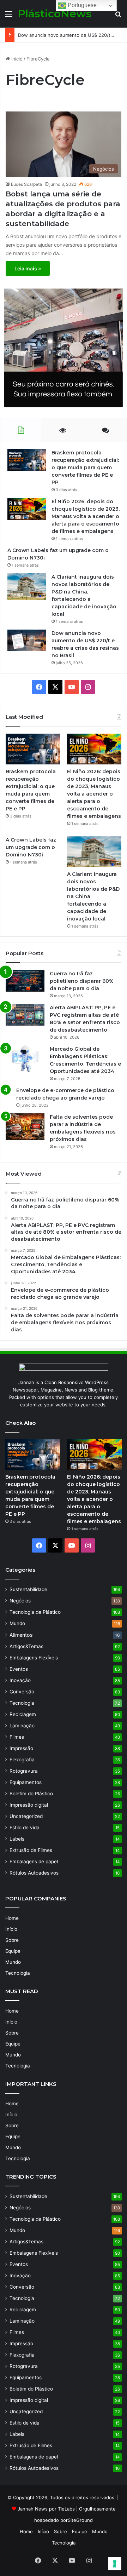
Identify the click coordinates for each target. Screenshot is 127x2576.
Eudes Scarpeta (26, 184)
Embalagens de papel (34, 1861)
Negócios (20, 1601)
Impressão (21, 1748)
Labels (17, 1839)
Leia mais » (28, 268)
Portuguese (81, 5)
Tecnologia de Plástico (35, 1612)
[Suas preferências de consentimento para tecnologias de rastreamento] (115, 2564)
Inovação (20, 1680)
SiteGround (80, 2520)
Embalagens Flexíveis (34, 1658)
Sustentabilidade (28, 1589)
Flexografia (22, 1760)
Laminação (22, 1726)
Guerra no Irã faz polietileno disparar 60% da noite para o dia (82, 981)
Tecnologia (22, 1703)
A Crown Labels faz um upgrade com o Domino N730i (31, 847)
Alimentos (21, 1635)
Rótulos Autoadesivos (34, 1873)
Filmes (17, 1737)
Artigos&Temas (26, 1646)
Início (16, 59)
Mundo (17, 1623)
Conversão (22, 1692)
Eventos (19, 1669)
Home (12, 1918)
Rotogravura (24, 1771)
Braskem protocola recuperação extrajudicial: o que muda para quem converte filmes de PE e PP (85, 467)
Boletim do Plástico (31, 1794)
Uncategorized (26, 1816)
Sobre (12, 1940)
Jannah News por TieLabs (46, 2509)
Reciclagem (23, 1714)
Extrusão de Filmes (31, 1850)
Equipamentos (26, 1782)
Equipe (13, 1951)
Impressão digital (29, 1805)
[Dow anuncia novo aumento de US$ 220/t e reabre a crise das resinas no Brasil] (27, 640)
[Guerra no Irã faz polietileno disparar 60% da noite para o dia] (25, 981)
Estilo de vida (25, 1828)
